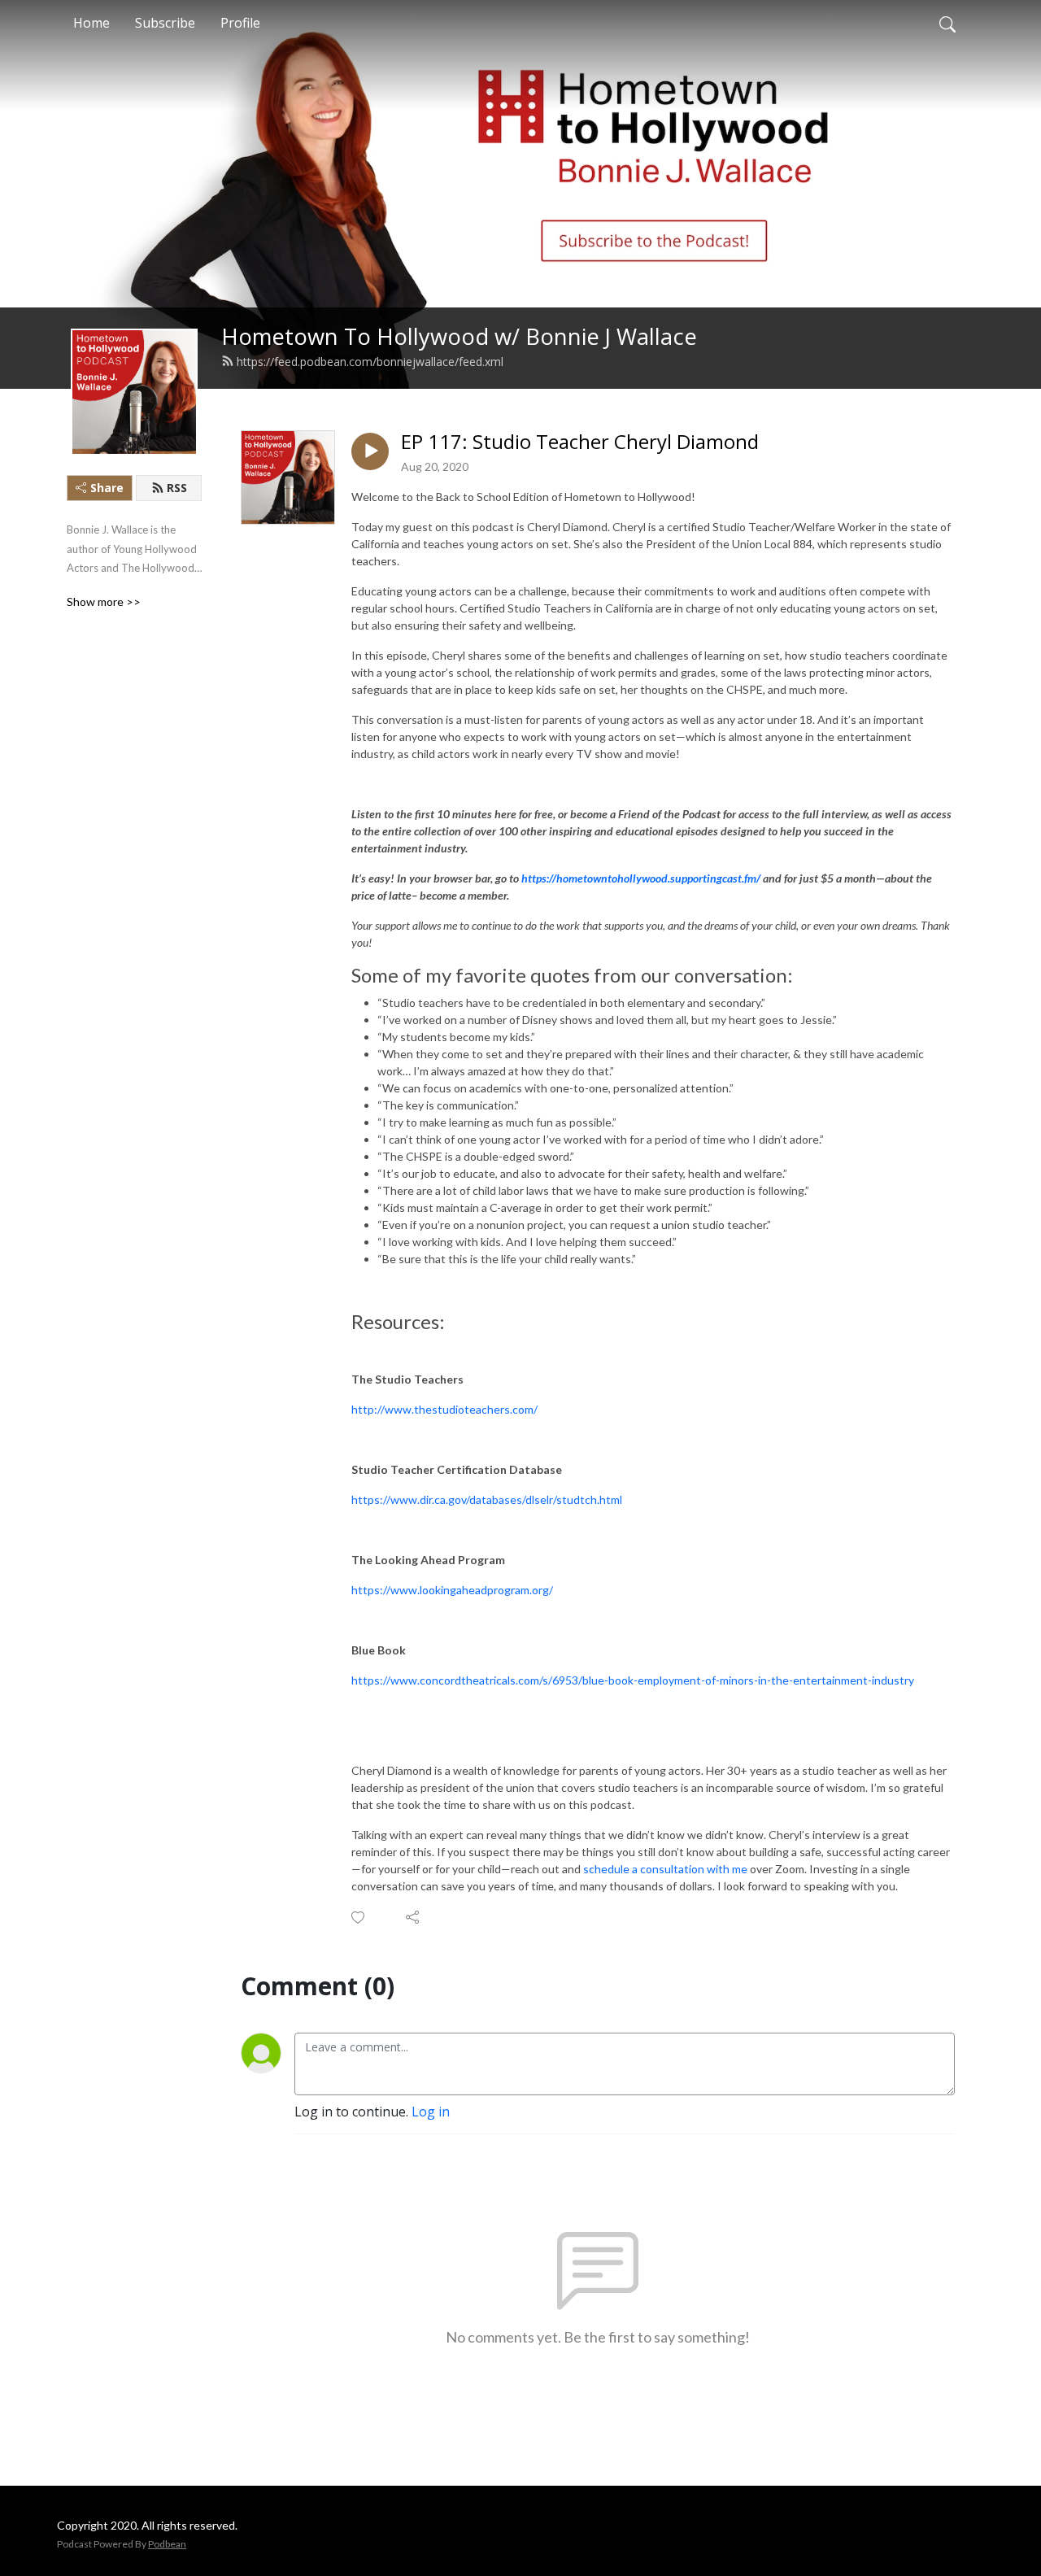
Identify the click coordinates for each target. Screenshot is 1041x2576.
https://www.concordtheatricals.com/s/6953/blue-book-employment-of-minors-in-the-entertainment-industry (633, 1680)
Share (107, 488)
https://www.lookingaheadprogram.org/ (452, 1590)
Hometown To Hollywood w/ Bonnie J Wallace (459, 336)
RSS (177, 488)
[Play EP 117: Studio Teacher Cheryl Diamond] (370, 451)
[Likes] (359, 1918)
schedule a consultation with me (665, 1869)
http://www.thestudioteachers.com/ (444, 1409)
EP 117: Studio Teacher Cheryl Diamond (580, 442)
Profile (240, 23)
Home (91, 23)
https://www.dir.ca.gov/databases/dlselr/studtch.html (487, 1499)
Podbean (167, 2544)
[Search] (947, 23)
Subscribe (165, 23)
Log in (431, 2112)
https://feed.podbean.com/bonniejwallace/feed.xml (370, 362)
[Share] (414, 1917)
